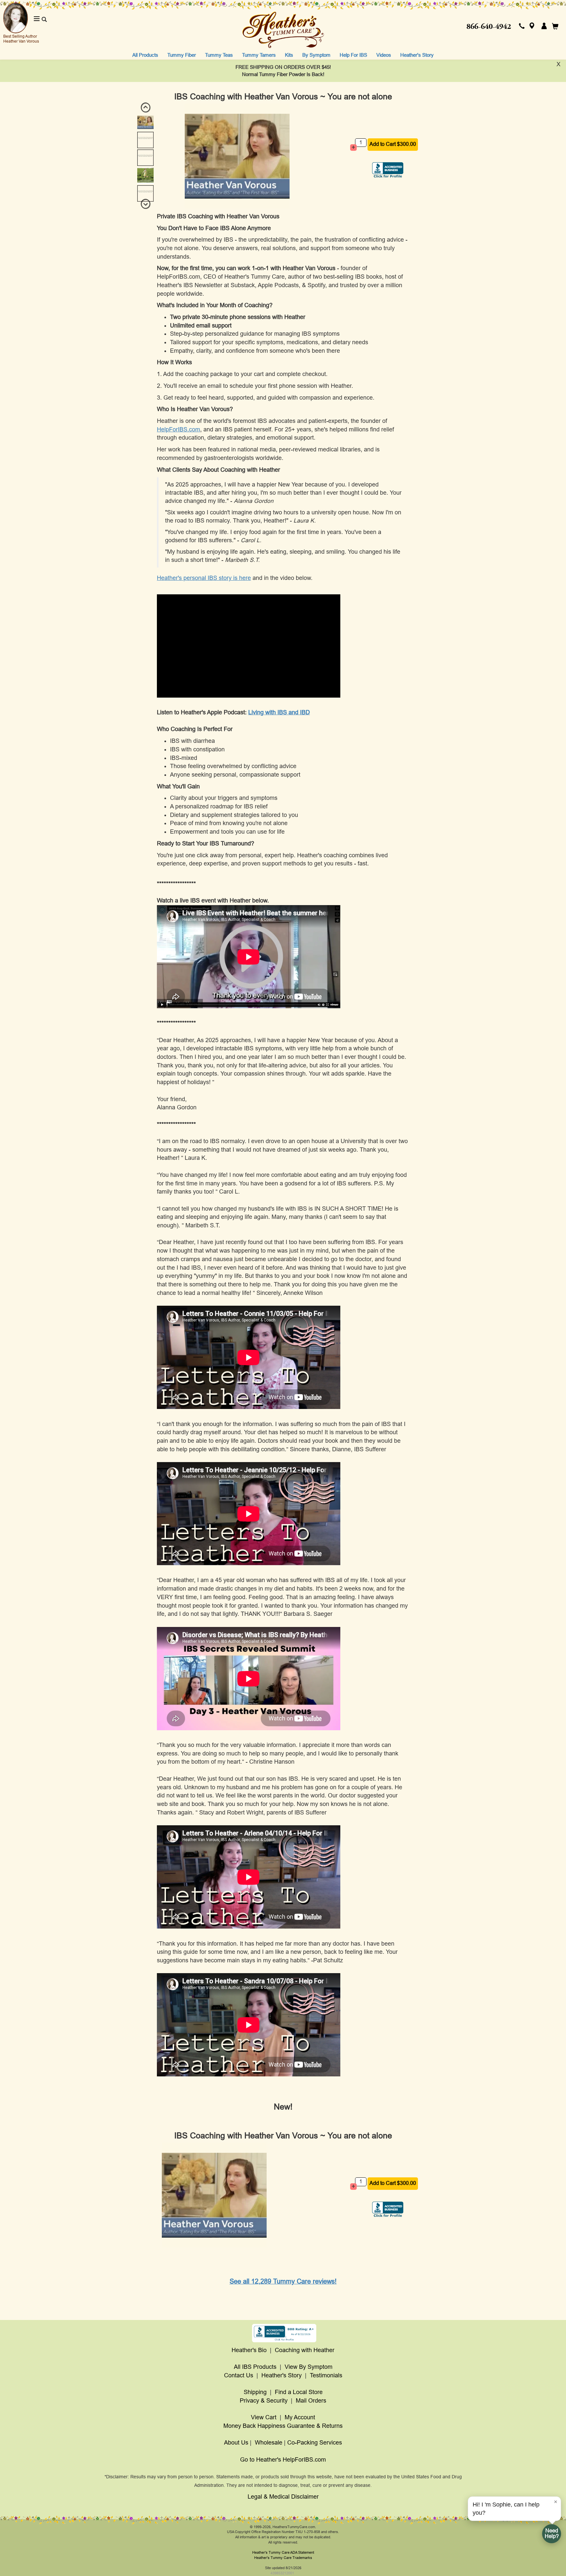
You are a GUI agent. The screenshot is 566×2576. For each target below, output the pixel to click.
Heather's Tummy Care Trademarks (283, 2558)
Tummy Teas (219, 55)
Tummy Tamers (259, 55)
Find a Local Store (299, 2392)
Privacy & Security (264, 2401)
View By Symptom (309, 2367)
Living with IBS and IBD (279, 712)
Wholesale (269, 2443)
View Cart (264, 2417)
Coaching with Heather (305, 2350)
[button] (522, 27)
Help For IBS (353, 55)
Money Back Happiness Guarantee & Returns (283, 2426)
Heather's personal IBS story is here (204, 578)
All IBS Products (255, 2367)
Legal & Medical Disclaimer (283, 2497)
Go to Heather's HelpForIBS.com (283, 2460)
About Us (236, 2443)
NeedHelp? (552, 2533)
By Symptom (316, 55)
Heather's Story (417, 55)
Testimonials (326, 2375)
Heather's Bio (249, 2350)
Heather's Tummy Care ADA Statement (283, 2552)
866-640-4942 (489, 27)
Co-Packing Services (315, 2443)
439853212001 (282, 2573)
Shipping (255, 2392)
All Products (145, 55)
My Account (300, 2417)
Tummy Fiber (182, 55)
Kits (289, 55)
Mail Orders (311, 2401)
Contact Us (239, 2375)
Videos (384, 55)
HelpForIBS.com (179, 429)
